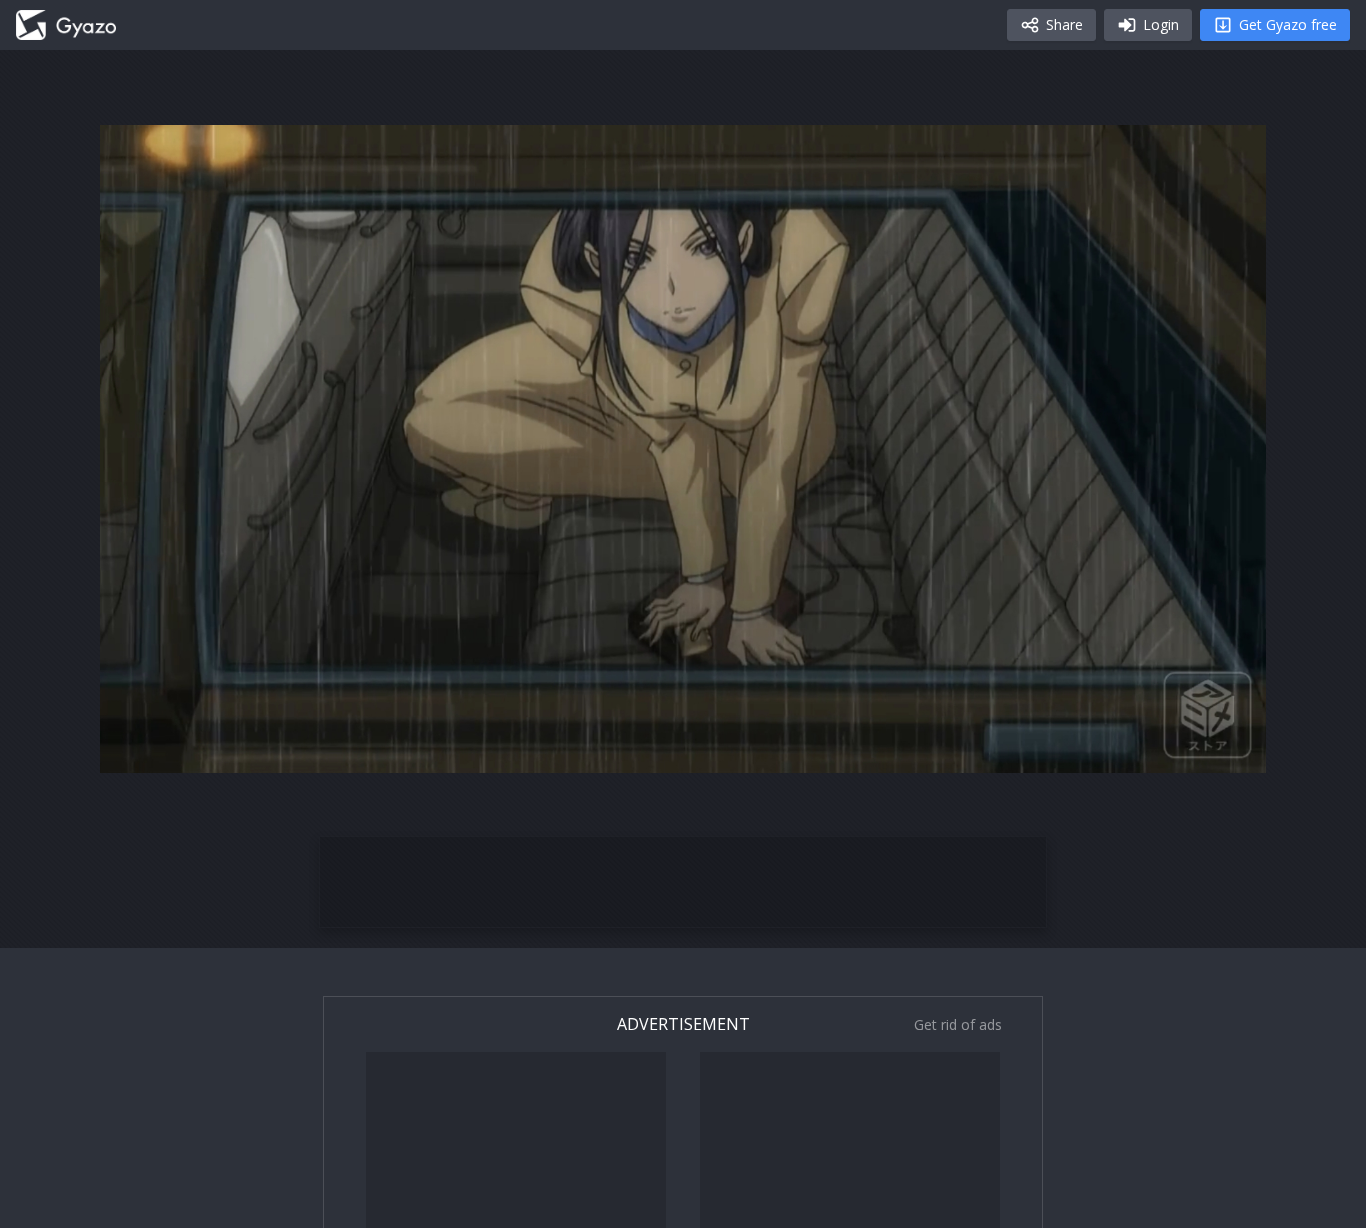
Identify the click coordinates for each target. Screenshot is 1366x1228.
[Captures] (66, 25)
